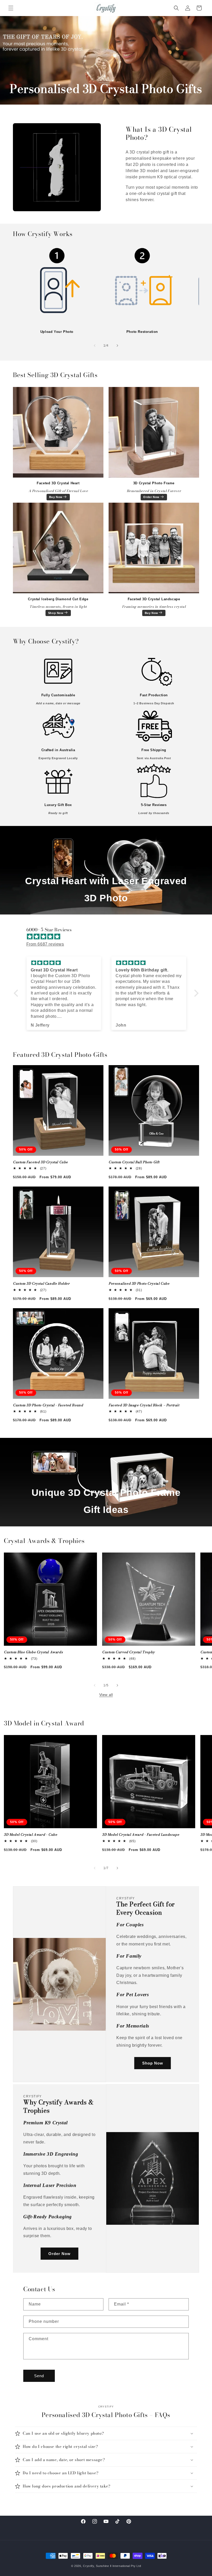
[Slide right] (117, 346)
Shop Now (56, 613)
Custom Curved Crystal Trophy (128, 1652)
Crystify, (89, 2566)
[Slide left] (95, 346)
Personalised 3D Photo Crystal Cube (139, 1284)
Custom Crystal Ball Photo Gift (134, 1162)
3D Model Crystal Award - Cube (31, 1835)
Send (39, 2376)
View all (106, 1695)
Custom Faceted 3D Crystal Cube (40, 1162)
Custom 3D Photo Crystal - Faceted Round (48, 1405)
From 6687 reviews (45, 944)
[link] (57, 286)
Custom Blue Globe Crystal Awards (33, 1652)
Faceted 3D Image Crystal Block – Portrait (144, 1405)
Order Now (151, 497)
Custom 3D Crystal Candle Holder (41, 1284)
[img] (109, 937)
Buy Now (56, 497)
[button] (11, 8)
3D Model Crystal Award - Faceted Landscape (141, 1835)
